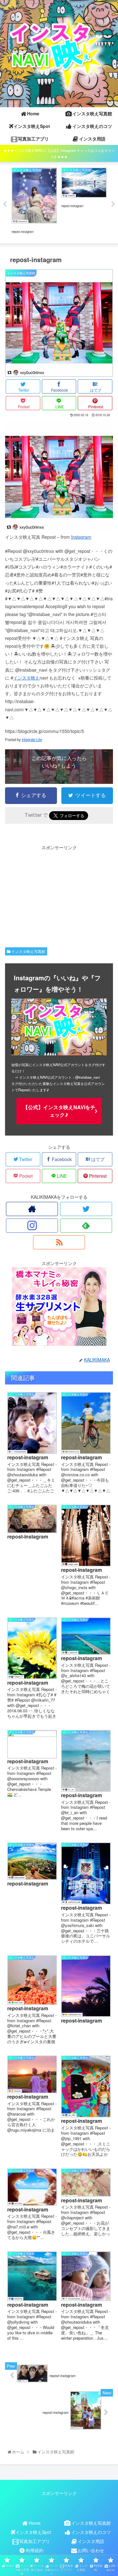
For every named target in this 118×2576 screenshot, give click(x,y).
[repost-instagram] (59, 529)
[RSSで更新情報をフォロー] (59, 1242)
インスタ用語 (91, 2541)
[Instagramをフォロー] (32, 1226)
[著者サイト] (32, 1209)
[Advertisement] (59, 895)
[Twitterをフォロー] (86, 1209)
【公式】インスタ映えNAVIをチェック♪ (59, 1111)
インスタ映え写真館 (28, 951)
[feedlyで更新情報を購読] (86, 1226)
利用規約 (35, 2550)
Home (35, 2523)
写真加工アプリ (35, 2541)
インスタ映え (26, 678)
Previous (5, 204)
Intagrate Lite (32, 740)
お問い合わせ (91, 2550)
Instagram (81, 537)
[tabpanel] (34, 203)
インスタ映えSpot (33, 2532)
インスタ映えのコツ (91, 2532)
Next (113, 204)
